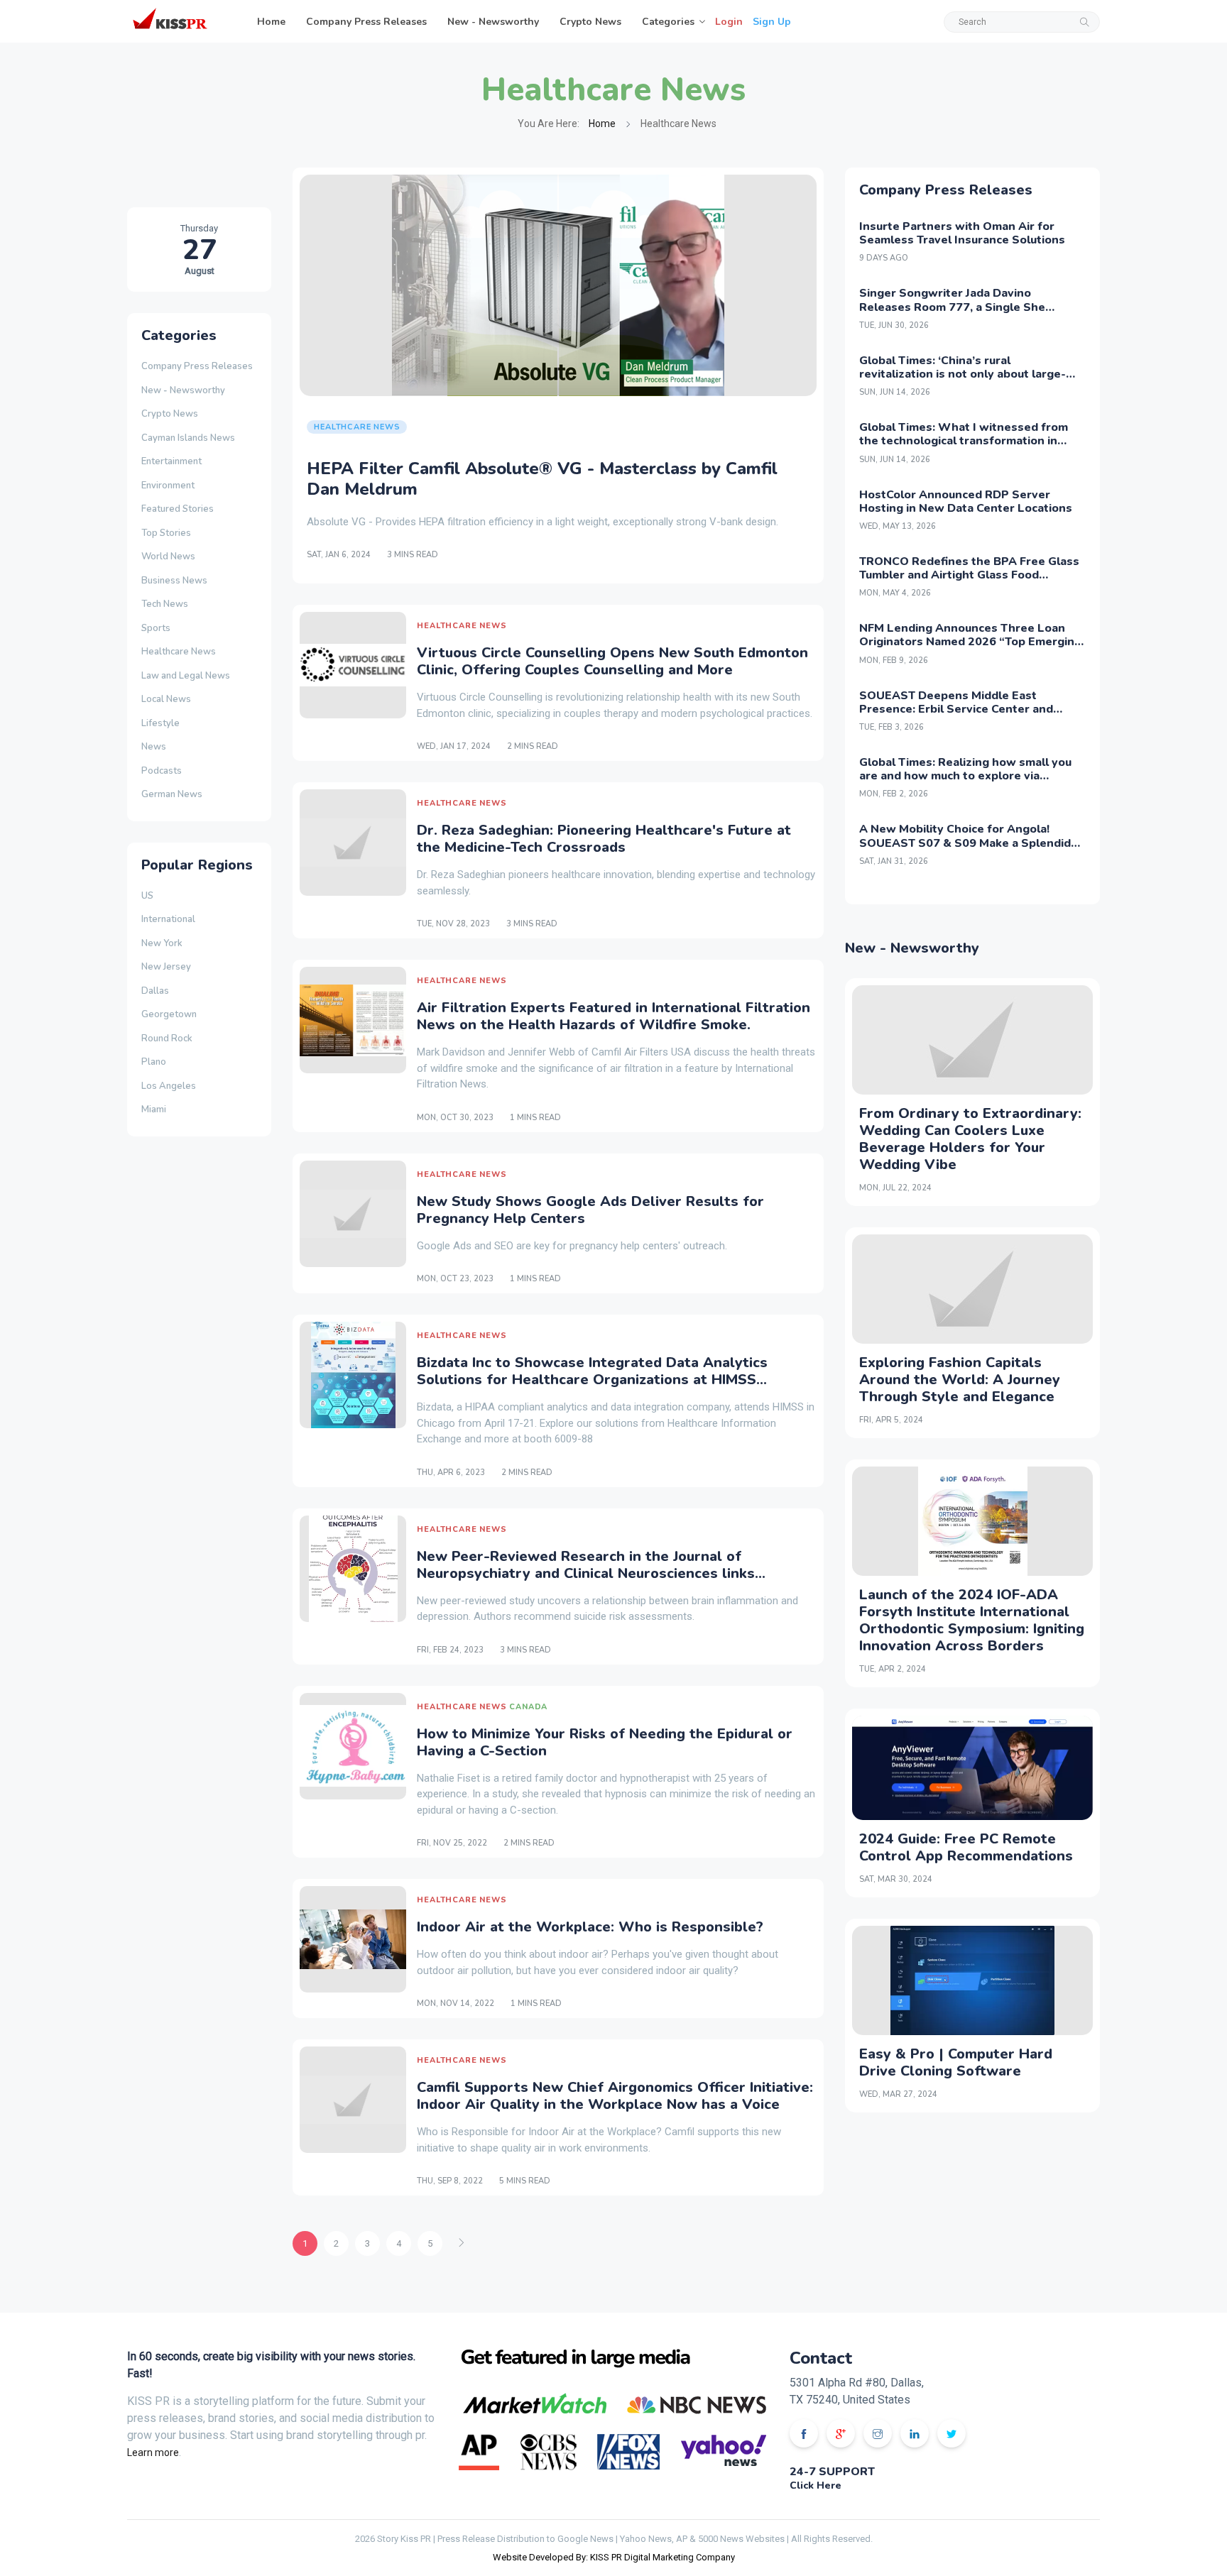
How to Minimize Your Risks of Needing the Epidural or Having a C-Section (605, 1742)
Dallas (155, 991)
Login (729, 22)
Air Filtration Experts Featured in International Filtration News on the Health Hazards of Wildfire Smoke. (613, 1016)
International (168, 919)
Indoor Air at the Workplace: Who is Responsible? (590, 1927)
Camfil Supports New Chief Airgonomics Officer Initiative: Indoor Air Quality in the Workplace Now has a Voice (615, 2096)
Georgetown (169, 1014)
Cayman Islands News (188, 438)
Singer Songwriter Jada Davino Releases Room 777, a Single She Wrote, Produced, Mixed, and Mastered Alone (968, 314)
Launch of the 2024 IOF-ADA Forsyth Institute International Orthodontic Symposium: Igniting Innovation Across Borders (972, 1620)
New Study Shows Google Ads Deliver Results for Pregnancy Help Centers (590, 1210)
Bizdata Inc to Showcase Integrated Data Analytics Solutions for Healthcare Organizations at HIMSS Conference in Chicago (592, 1380)
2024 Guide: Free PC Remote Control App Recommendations (966, 1847)
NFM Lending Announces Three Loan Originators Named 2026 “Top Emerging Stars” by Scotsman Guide (970, 642)
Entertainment (171, 461)
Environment (168, 486)
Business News (174, 581)
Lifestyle (160, 723)
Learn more (153, 2452)
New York (162, 943)
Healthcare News (179, 652)
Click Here (816, 2485)
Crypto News (590, 22)
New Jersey (166, 967)
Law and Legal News (186, 676)
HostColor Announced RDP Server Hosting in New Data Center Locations (966, 502)
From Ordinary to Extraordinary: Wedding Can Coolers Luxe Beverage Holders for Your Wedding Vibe (970, 1139)
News (154, 747)
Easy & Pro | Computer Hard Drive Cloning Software (956, 2062)
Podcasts (162, 771)
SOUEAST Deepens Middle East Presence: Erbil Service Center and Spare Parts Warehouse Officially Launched (956, 716)
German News (172, 794)
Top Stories (166, 533)
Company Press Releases (366, 22)
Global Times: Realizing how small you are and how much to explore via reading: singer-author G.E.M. (965, 776)
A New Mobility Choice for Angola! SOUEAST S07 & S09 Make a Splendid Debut (965, 843)
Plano (154, 1062)
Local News (166, 699)
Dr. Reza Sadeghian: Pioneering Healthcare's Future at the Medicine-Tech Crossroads (604, 839)
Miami (154, 1109)
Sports (156, 628)
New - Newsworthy (493, 22)
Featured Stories (178, 509)
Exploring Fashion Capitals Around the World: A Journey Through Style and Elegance (960, 1380)
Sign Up (772, 22)
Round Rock (167, 1038)
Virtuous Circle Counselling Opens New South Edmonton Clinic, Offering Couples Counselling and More (612, 661)
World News (168, 557)
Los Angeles (169, 1086)
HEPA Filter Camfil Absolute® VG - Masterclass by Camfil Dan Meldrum (542, 479)
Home (271, 22)
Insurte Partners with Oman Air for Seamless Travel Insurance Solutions (962, 233)
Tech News (165, 604)
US (147, 896)
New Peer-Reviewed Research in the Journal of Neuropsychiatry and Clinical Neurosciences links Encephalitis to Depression (586, 1573)
